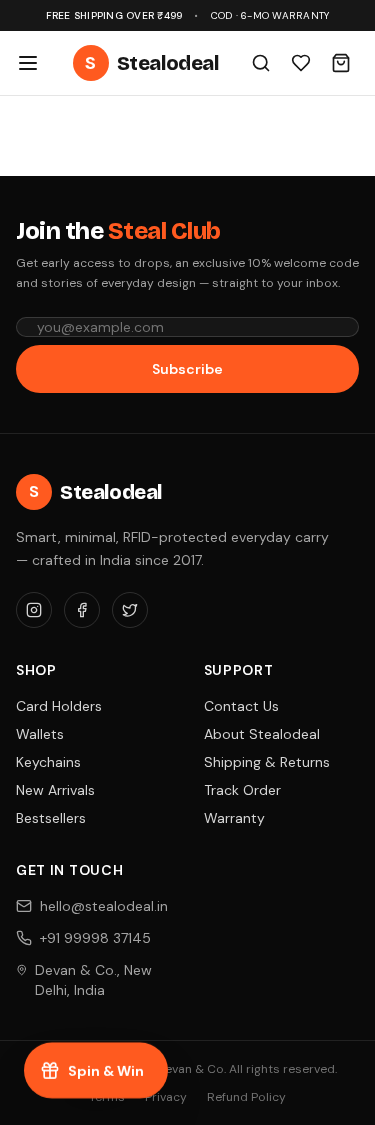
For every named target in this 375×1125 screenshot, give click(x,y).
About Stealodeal (262, 734)
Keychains (48, 762)
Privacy (166, 1097)
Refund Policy (246, 1097)
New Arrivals (55, 790)
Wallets (40, 734)
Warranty (234, 818)
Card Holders (59, 706)
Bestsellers (51, 818)
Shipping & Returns (267, 762)
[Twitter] (130, 610)
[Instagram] (34, 610)
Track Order (242, 790)
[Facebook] (82, 610)
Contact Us (241, 706)
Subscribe (187, 369)
